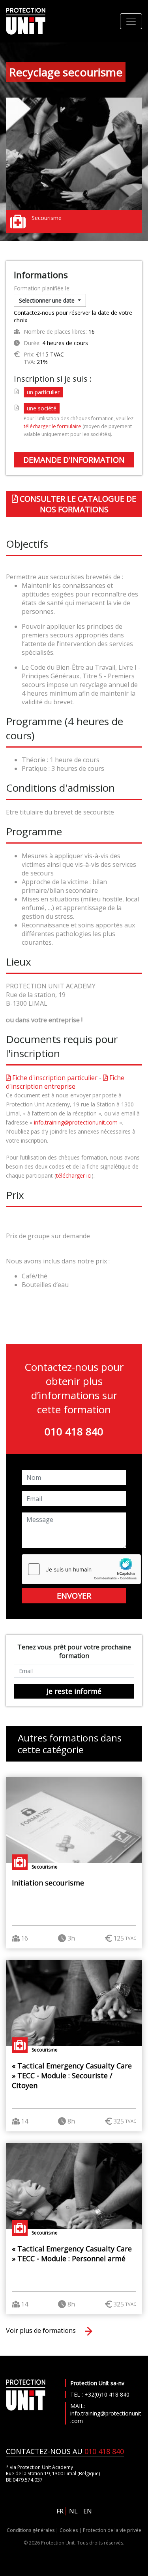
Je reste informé (74, 1691)
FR (60, 2511)
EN (88, 2511)
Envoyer (74, 1596)
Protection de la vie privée (112, 2530)
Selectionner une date (48, 300)
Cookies (69, 2530)
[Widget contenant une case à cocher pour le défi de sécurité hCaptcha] (81, 1569)
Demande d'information (74, 460)
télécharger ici (74, 1175)
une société (42, 408)
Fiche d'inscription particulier (54, 1078)
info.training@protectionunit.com (76, 1122)
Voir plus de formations (42, 2330)
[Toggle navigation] (131, 21)
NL (73, 2511)
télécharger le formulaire (52, 426)
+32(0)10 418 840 (107, 2394)
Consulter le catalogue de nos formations (77, 504)
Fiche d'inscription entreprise (65, 1082)
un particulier (43, 392)
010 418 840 (74, 1431)
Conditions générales (31, 2530)
